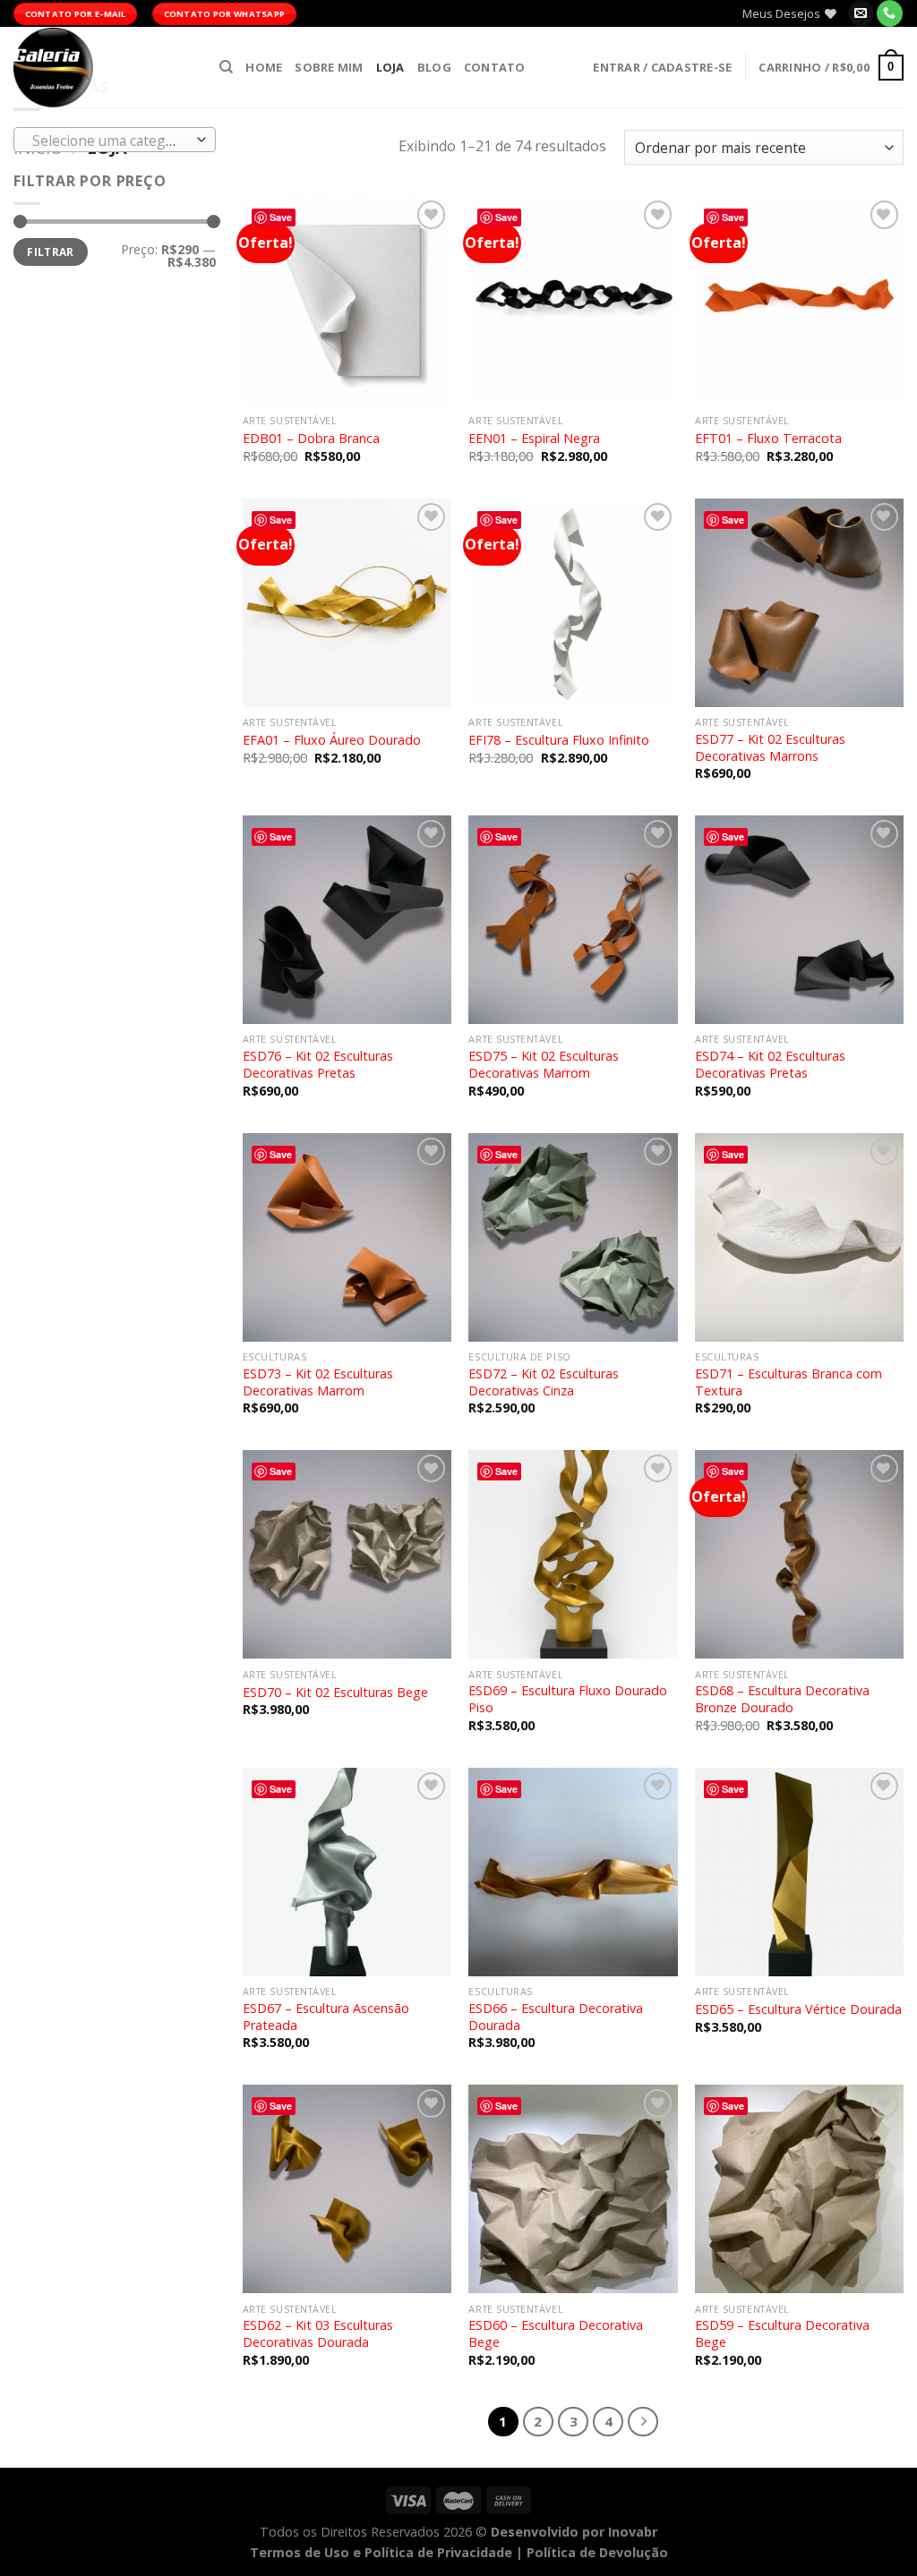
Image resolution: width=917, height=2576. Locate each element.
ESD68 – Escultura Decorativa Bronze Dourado (782, 1699)
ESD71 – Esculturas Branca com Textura (788, 1382)
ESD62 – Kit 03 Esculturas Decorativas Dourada (318, 2334)
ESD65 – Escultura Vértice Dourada (798, 2009)
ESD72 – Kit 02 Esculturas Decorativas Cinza (544, 1382)
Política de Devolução (597, 2552)
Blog (434, 67)
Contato (495, 67)
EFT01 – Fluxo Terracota (768, 439)
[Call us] (890, 13)
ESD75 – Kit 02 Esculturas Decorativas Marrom (544, 1065)
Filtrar (51, 252)
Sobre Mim (329, 67)
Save (281, 217)
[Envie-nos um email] (861, 13)
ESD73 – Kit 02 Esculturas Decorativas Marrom (318, 1382)
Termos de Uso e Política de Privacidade (381, 2552)
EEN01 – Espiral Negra (534, 439)
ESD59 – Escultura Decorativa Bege (782, 2334)
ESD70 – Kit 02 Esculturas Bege (335, 1693)
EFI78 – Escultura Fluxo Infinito (559, 740)
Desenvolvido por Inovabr (574, 2532)
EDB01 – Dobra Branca (311, 439)
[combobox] (115, 140)
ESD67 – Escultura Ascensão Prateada (326, 2017)
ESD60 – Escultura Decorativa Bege (556, 2334)
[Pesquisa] (226, 67)
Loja (390, 67)
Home (264, 67)
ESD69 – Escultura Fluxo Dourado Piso (568, 1699)
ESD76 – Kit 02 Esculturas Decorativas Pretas (318, 1065)
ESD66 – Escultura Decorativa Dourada (556, 2017)
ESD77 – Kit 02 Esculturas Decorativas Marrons (770, 748)
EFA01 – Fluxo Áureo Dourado (332, 740)
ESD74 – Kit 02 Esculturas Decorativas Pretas (770, 1065)
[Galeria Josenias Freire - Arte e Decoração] (103, 67)
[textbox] (111, 141)
